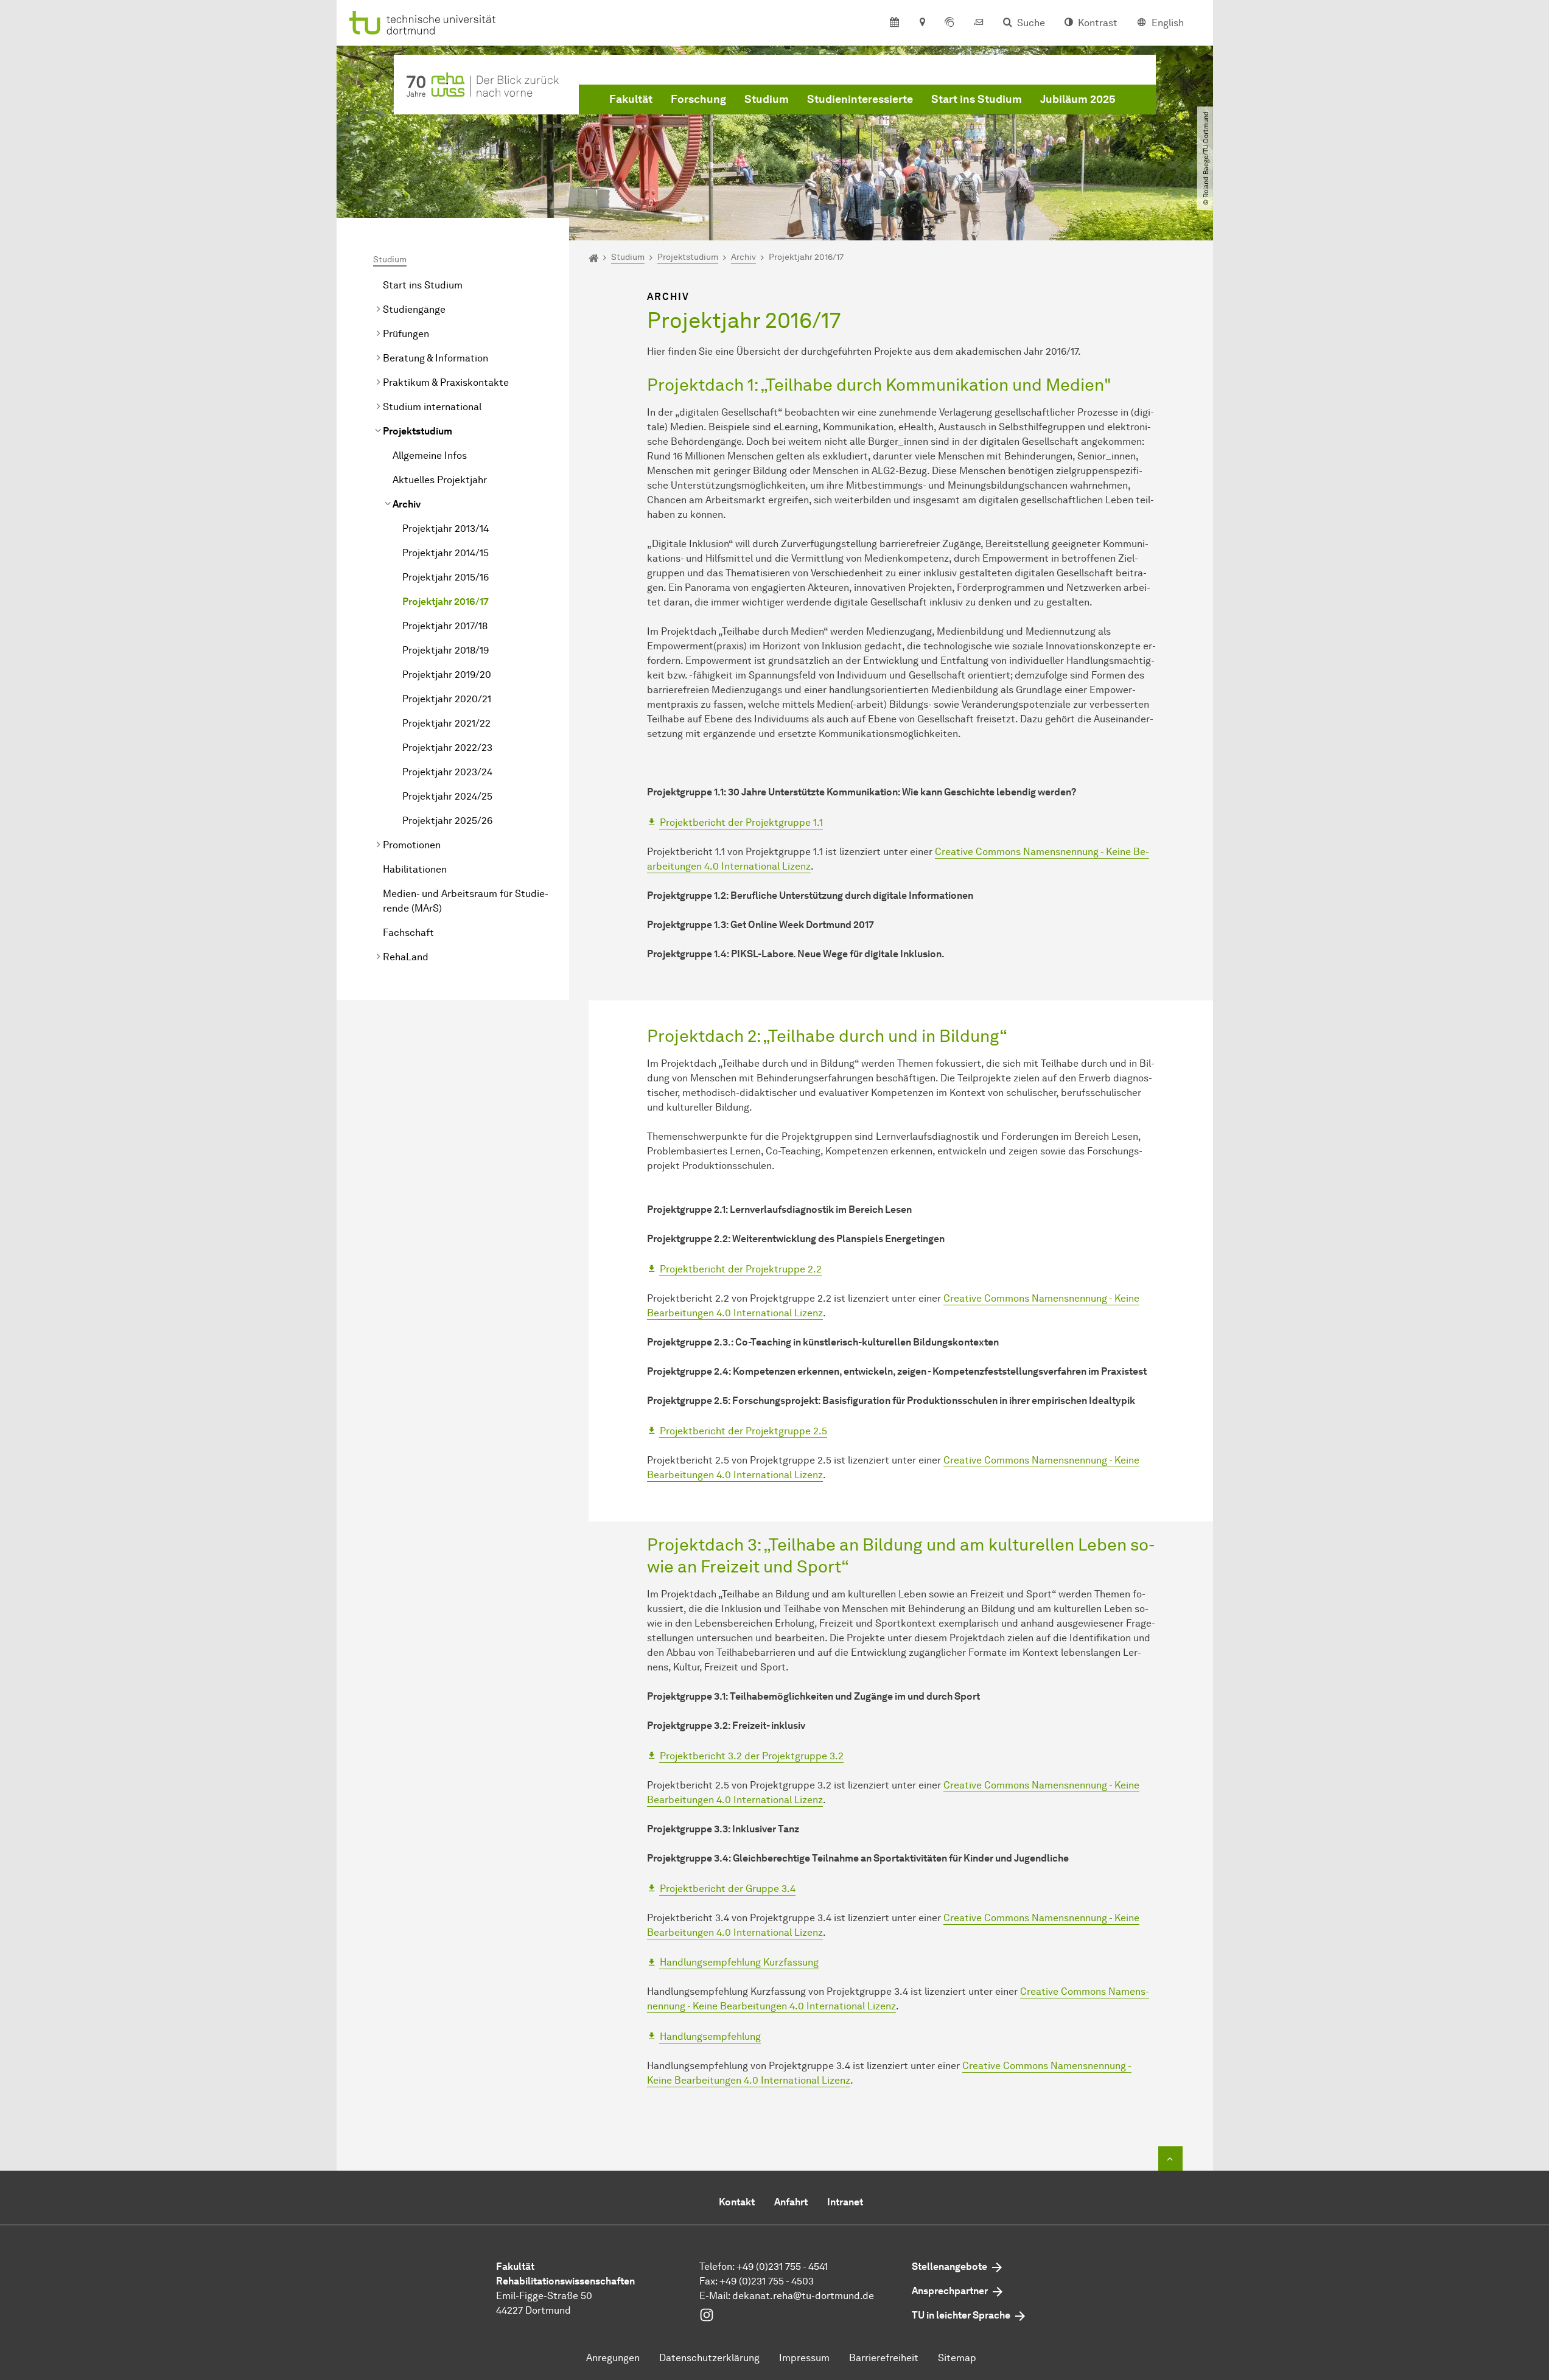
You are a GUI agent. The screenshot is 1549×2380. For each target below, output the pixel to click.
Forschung (698, 99)
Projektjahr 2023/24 (447, 772)
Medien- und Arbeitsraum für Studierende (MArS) (466, 901)
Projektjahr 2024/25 (447, 796)
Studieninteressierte (860, 99)
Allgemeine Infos (430, 455)
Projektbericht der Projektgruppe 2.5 (743, 1431)
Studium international (432, 407)
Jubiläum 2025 (1078, 99)
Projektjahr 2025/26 (447, 821)
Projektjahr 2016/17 (446, 602)
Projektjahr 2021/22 (446, 723)
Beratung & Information (435, 358)
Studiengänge (414, 309)
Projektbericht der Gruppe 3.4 (728, 1889)
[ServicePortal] (949, 23)
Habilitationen (415, 869)
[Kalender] (894, 23)
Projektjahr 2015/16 (446, 577)
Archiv (407, 504)
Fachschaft (408, 933)
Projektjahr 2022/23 (447, 748)
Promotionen (412, 845)
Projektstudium (418, 431)
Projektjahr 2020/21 (447, 699)
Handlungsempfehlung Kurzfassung (739, 1962)
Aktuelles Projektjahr (440, 480)
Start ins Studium (977, 99)
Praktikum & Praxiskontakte (446, 382)
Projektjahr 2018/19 (446, 650)
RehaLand (406, 957)
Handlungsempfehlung (710, 2036)
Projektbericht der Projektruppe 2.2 (741, 1269)
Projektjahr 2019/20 (447, 675)
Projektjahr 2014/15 (446, 553)
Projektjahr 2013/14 (446, 529)
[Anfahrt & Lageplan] (922, 23)
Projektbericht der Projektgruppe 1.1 (741, 822)
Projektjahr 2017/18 (445, 626)
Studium (767, 99)
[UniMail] (979, 23)
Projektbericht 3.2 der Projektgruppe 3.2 (752, 1756)
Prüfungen (406, 334)
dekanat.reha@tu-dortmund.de (803, 2296)
